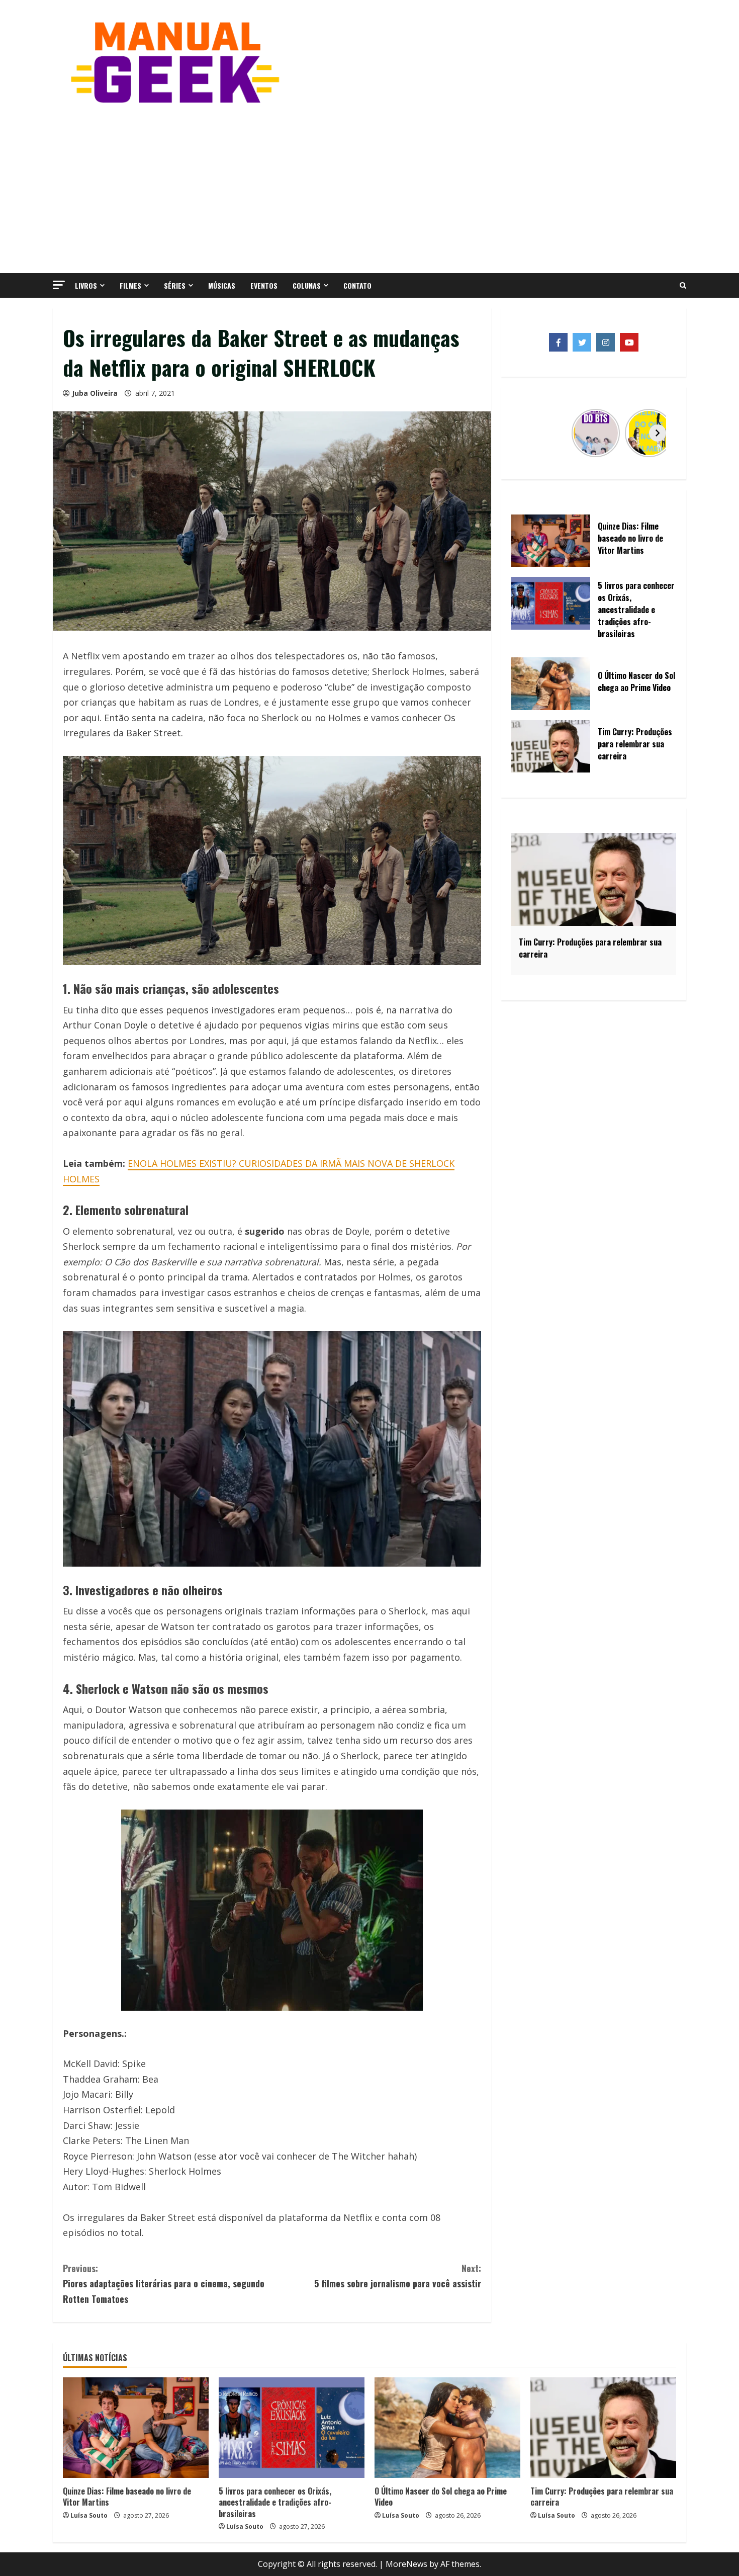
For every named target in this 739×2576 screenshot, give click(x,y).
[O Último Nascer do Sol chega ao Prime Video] (447, 2428)
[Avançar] (658, 433)
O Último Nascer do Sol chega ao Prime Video (441, 2497)
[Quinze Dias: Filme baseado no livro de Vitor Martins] (136, 2428)
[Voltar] (530, 433)
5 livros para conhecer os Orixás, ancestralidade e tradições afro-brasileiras (275, 2502)
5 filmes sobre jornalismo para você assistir (398, 2276)
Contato (357, 285)
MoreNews (406, 2564)
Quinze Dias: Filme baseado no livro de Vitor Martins (127, 2497)
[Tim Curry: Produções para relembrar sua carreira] (603, 2428)
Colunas (307, 285)
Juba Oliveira (95, 393)
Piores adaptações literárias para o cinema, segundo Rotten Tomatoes (164, 2284)
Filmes (130, 285)
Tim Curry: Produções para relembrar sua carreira (602, 2497)
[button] (59, 285)
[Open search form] (683, 286)
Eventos (264, 285)
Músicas (222, 285)
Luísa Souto (89, 2515)
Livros (86, 285)
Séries (175, 285)
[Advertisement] (369, 188)
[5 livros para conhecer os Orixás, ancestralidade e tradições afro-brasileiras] (292, 2428)
